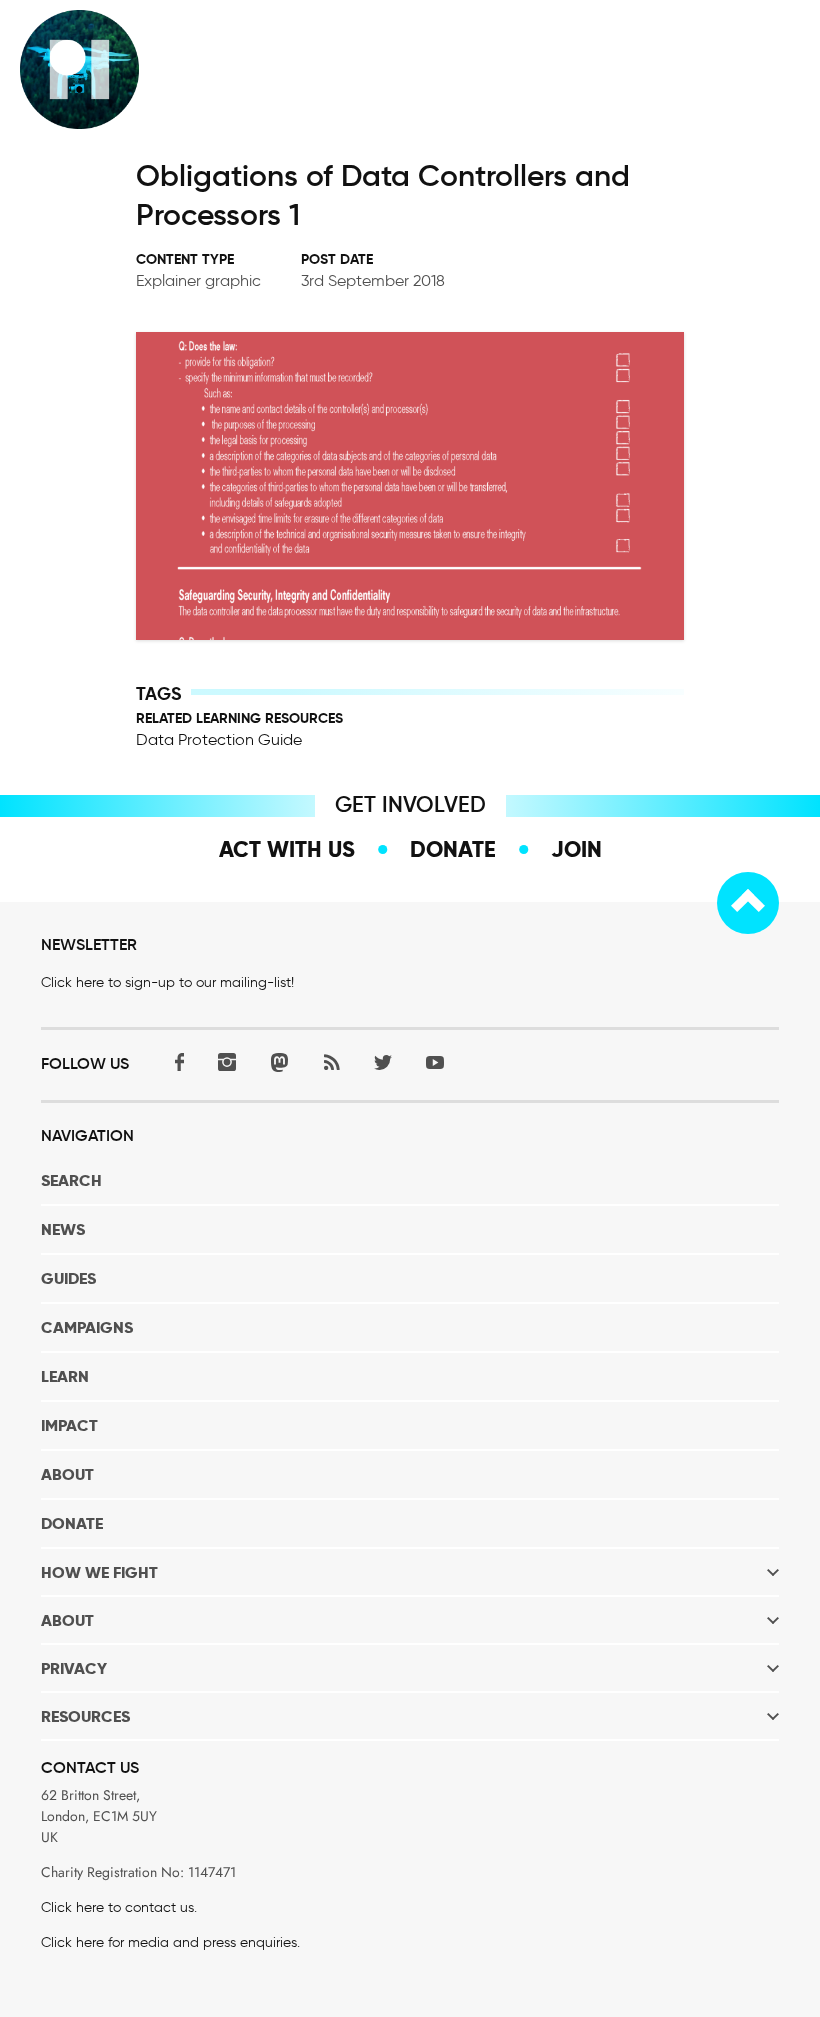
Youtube (435, 1062)
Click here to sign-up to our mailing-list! (167, 982)
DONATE (72, 1523)
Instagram (227, 1062)
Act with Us (287, 849)
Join (576, 849)
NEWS (63, 1229)
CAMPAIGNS (87, 1327)
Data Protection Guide (219, 739)
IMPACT (69, 1425)
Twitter (383, 1062)
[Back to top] (748, 903)
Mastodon (279, 1062)
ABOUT (67, 1474)
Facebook (175, 1062)
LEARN (65, 1376)
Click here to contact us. (119, 1907)
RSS (331, 1062)
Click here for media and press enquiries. (170, 1942)
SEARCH (71, 1180)
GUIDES (68, 1278)
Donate (453, 849)
